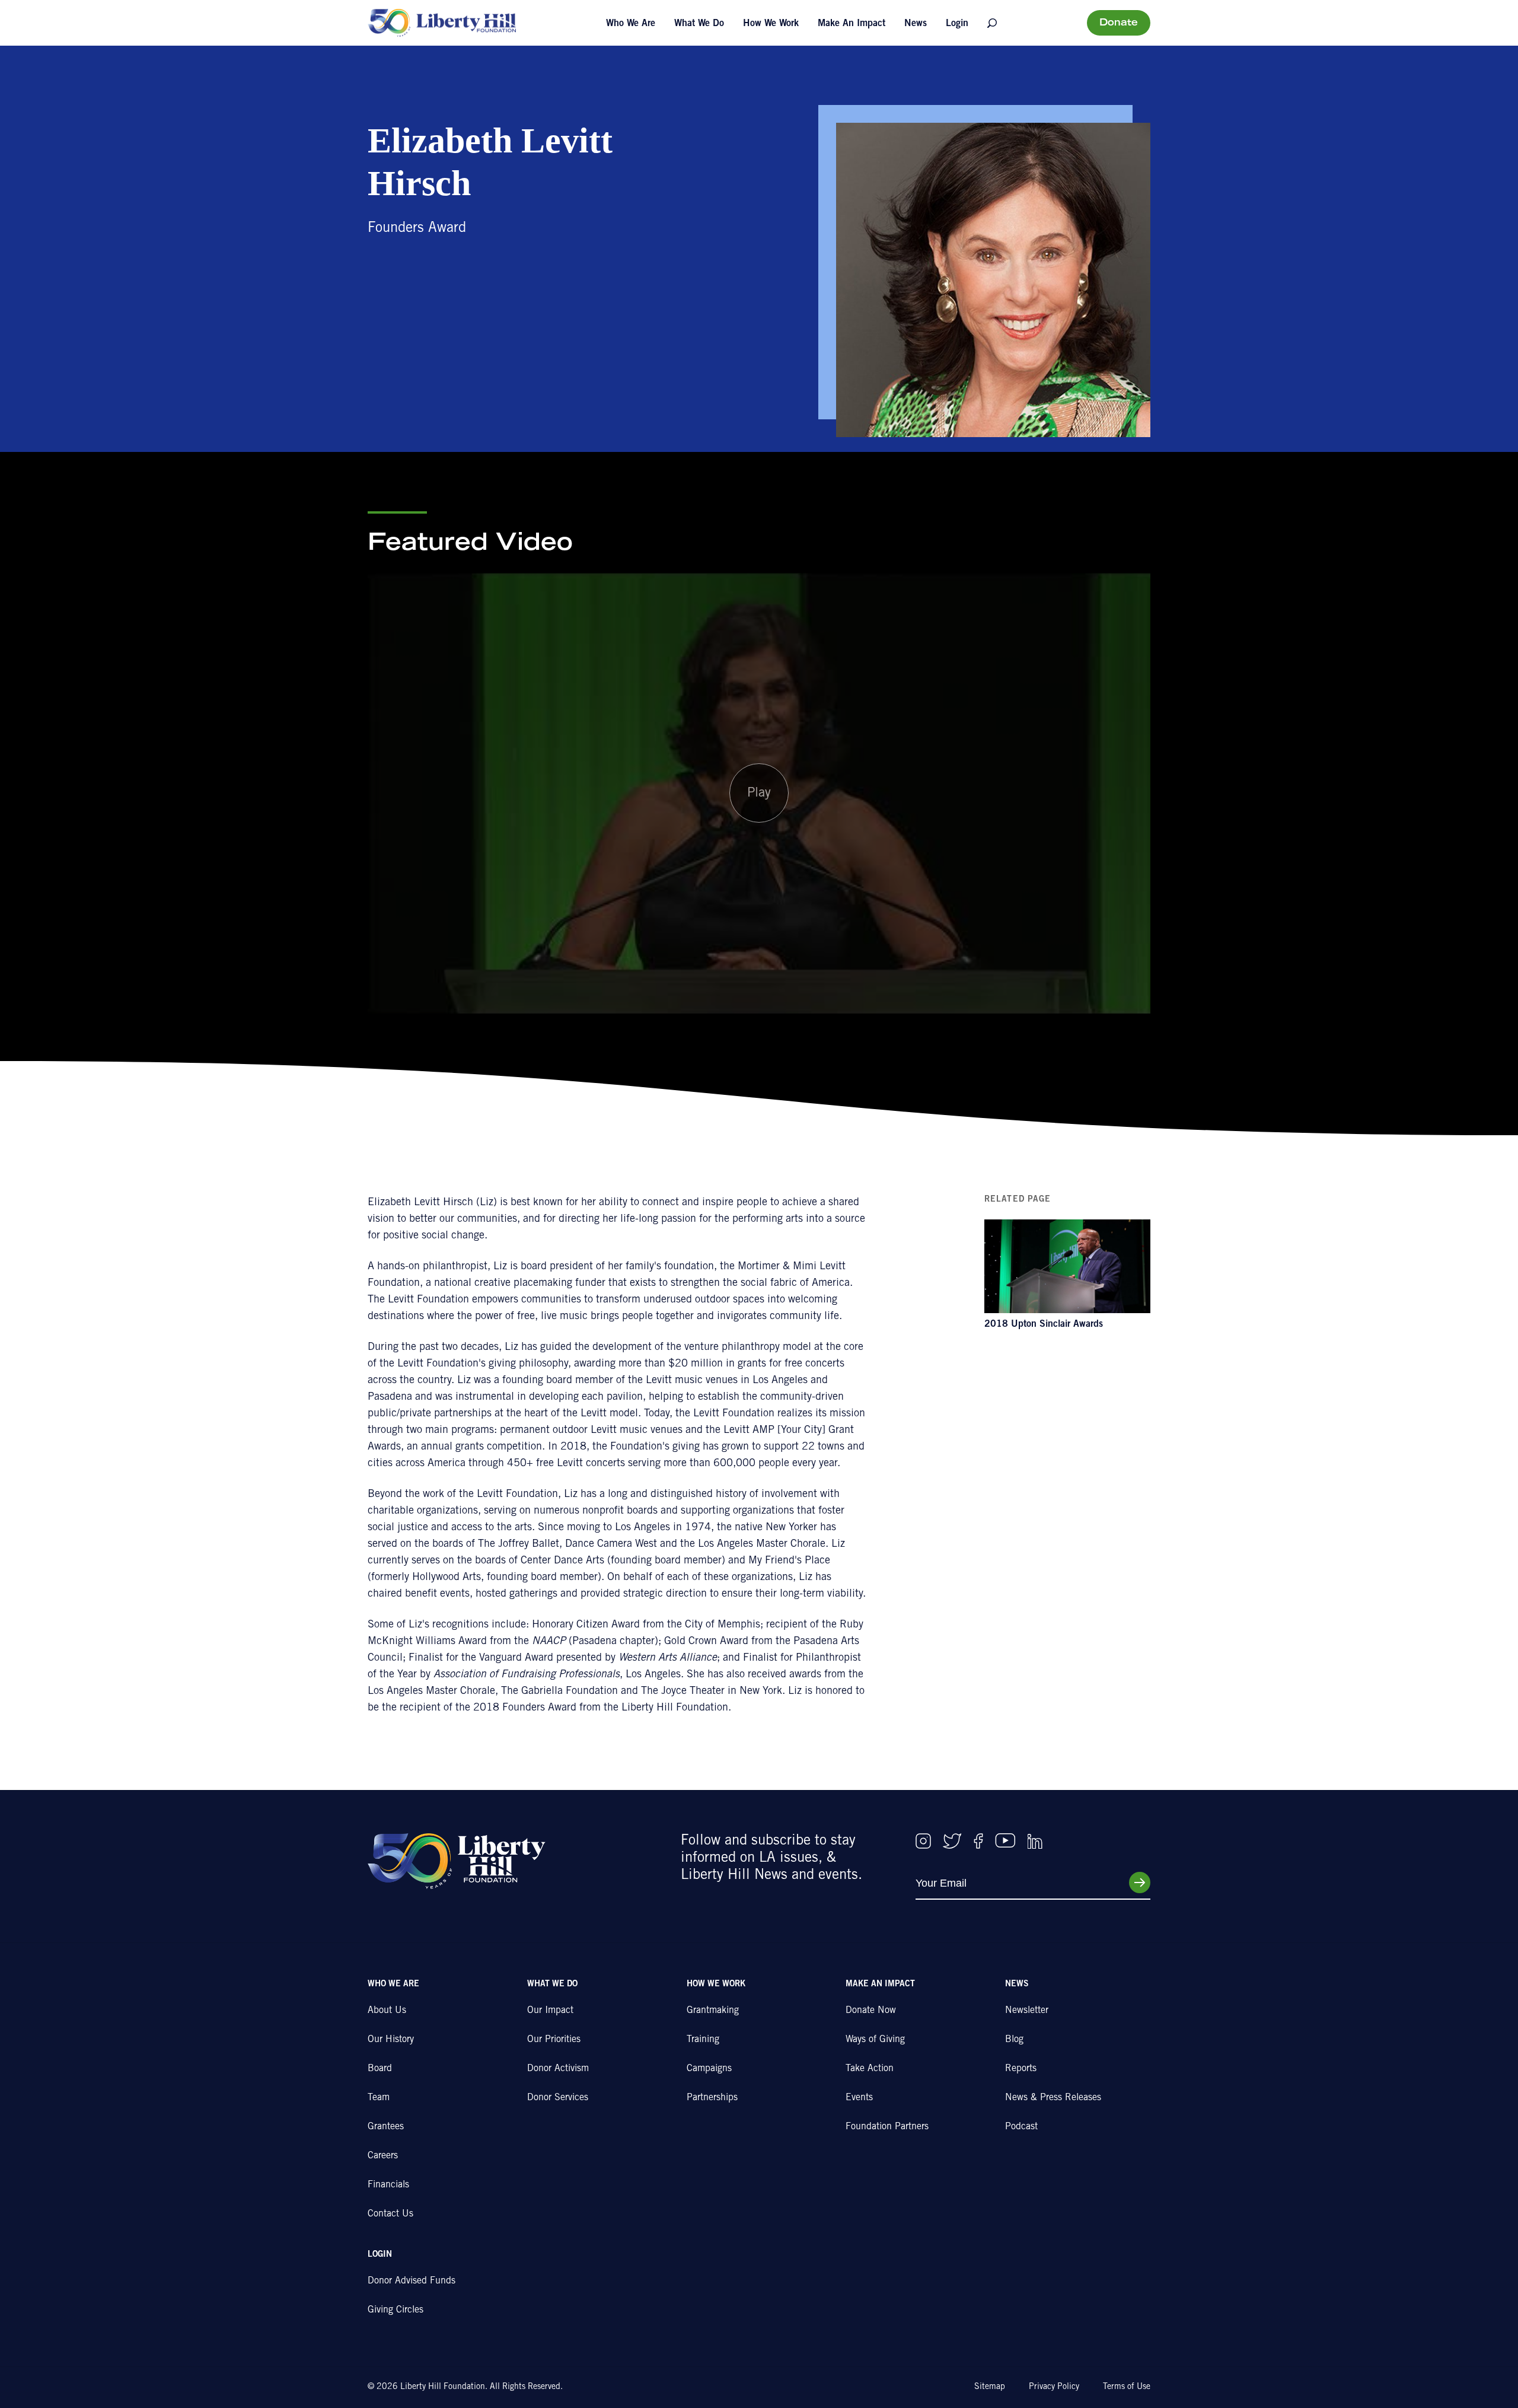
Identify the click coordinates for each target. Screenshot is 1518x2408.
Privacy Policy (1054, 2387)
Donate (1119, 23)
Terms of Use (1127, 2387)
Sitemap (990, 2387)
